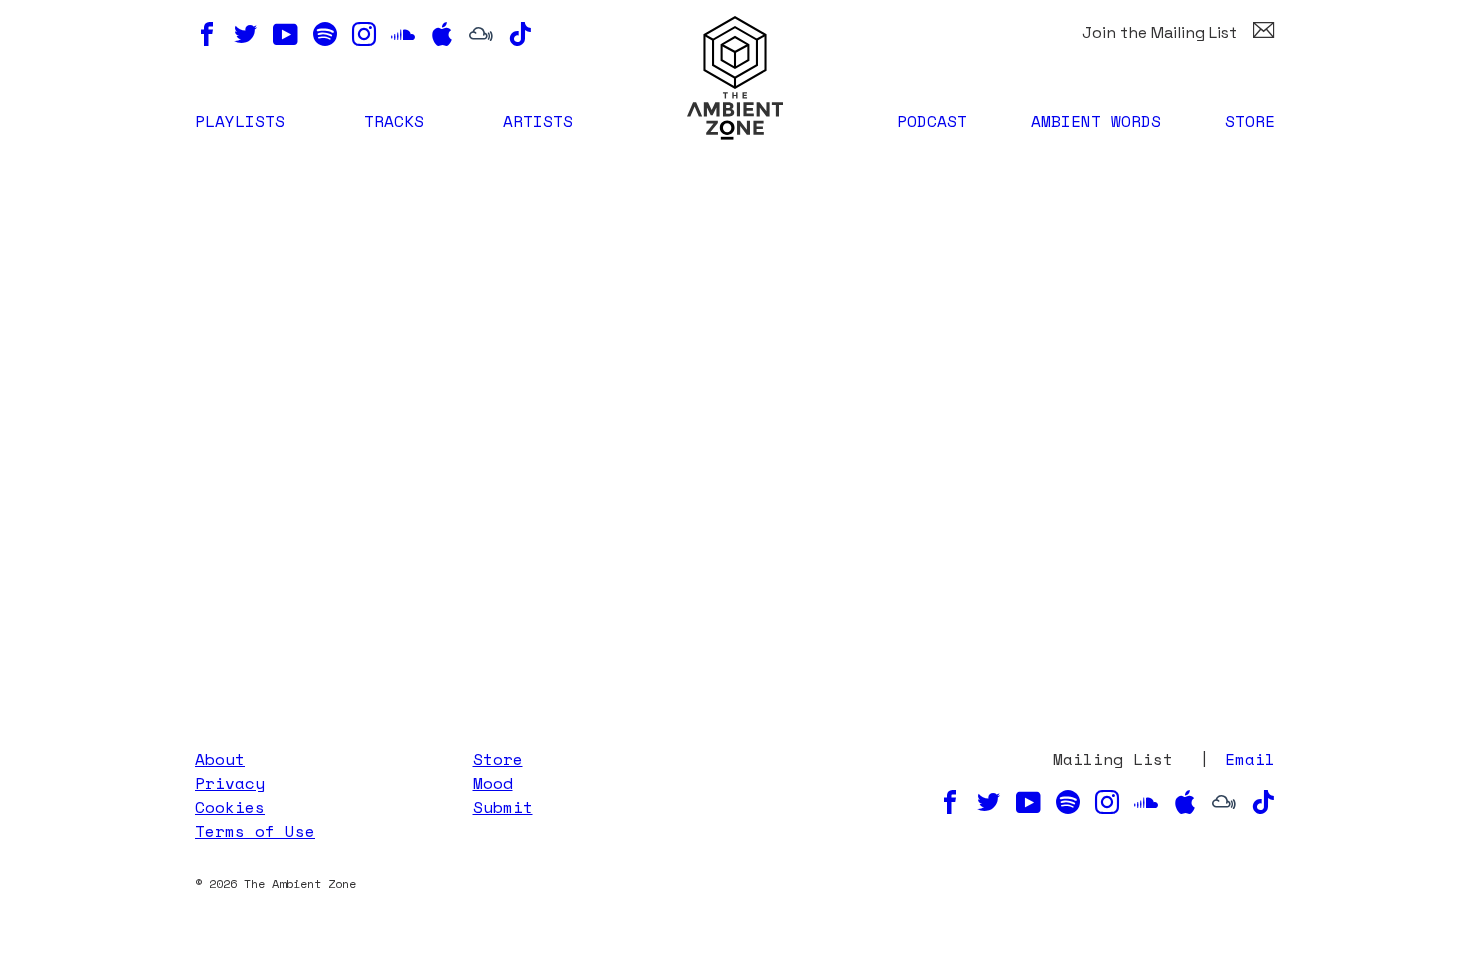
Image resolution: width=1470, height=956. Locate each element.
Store (1250, 121)
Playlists (240, 121)
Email (1250, 759)
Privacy (230, 783)
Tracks (394, 121)
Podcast (932, 121)
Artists (538, 121)
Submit (503, 807)
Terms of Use (255, 831)
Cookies (230, 807)
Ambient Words (1096, 121)
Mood (493, 783)
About (220, 759)
